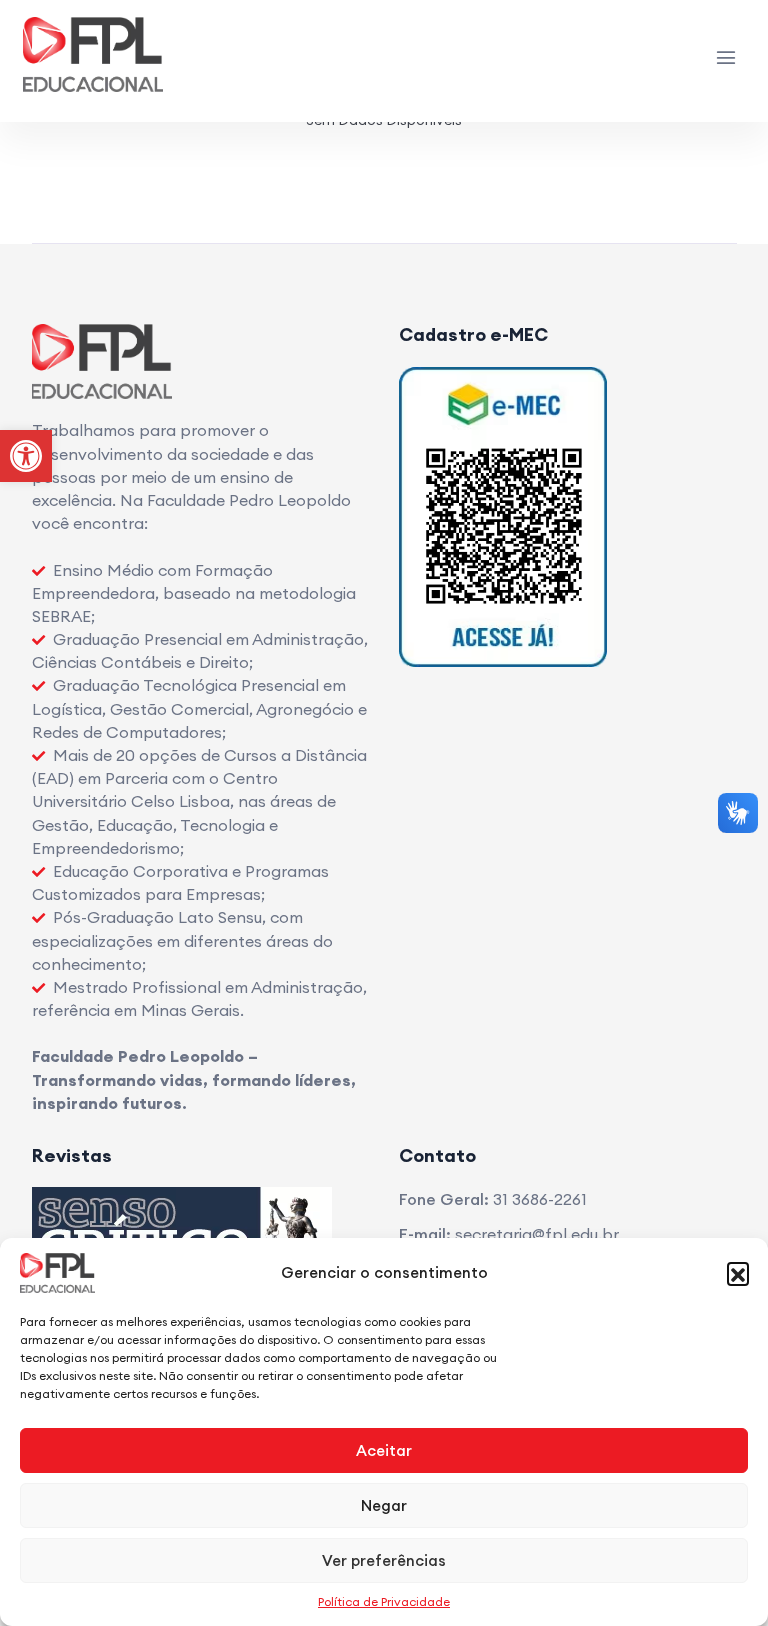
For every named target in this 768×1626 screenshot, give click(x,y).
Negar (384, 1505)
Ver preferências (384, 1560)
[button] (738, 1273)
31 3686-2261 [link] (540, 1199)
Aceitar (384, 1450)
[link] (26, 456)
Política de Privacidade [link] (384, 1601)
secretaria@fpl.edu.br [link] (537, 1234)
